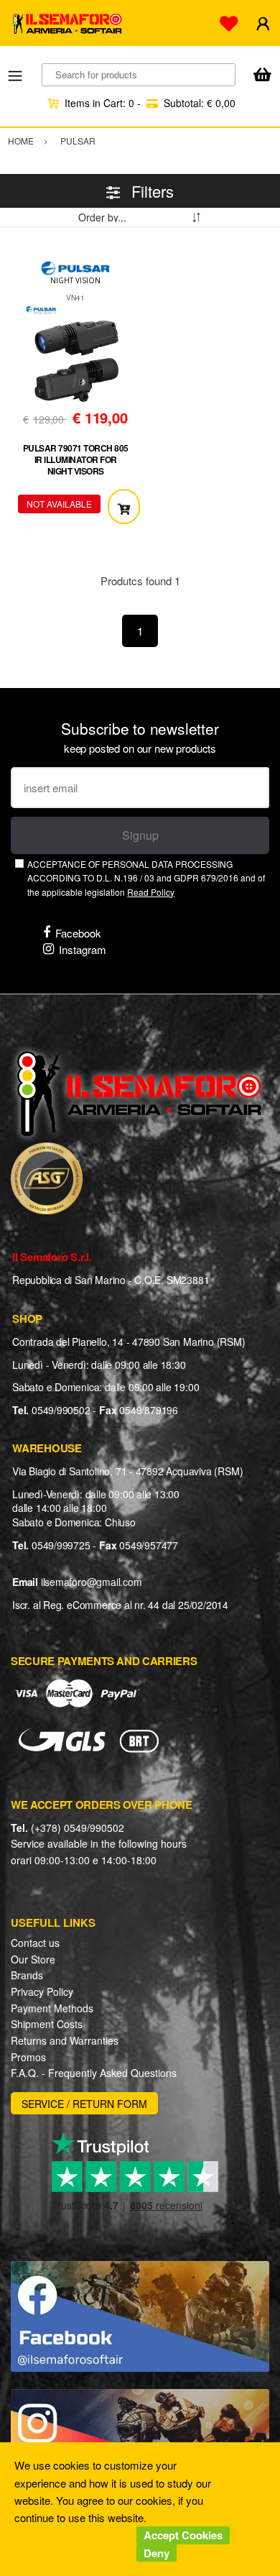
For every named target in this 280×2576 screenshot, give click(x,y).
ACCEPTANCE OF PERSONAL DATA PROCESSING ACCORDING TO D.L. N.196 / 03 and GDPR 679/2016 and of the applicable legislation (146, 878)
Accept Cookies (183, 2535)
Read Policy (151, 892)
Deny (157, 2553)
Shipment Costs (47, 2024)
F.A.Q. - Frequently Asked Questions (94, 2073)
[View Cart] (262, 76)
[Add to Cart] (124, 507)
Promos (28, 2057)
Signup (140, 835)
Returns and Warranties (65, 2040)
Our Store (33, 1959)
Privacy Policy (42, 1991)
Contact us (35, 1943)
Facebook (78, 933)
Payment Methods (52, 2008)
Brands (27, 1975)
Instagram (83, 949)
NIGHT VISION (75, 280)
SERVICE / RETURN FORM (84, 2104)
